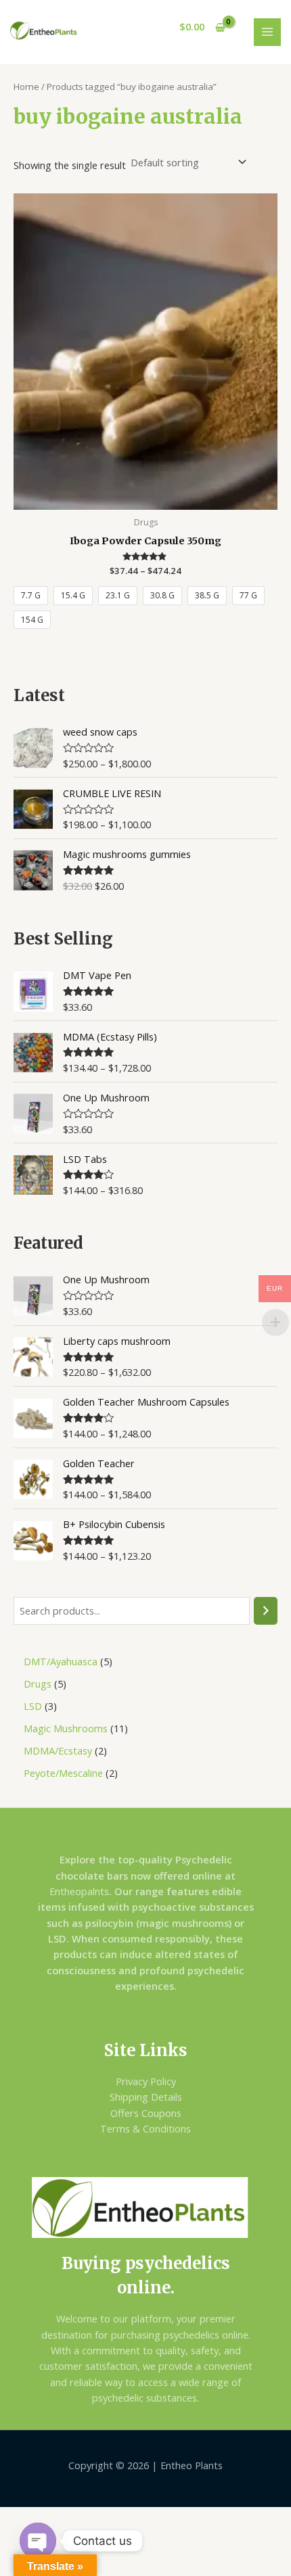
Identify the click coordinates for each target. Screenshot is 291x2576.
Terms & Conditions (145, 2128)
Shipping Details (146, 2097)
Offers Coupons (146, 2113)
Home (26, 87)
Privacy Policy (146, 2081)
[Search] (266, 1611)
